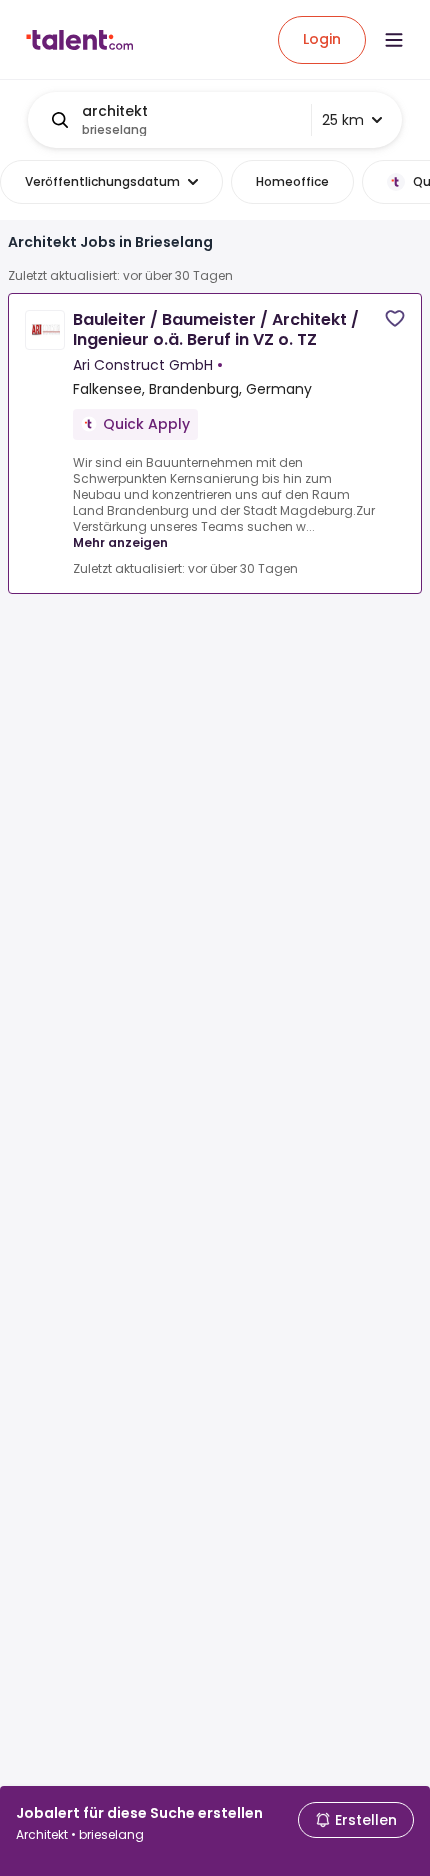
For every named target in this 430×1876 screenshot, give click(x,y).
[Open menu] (394, 40)
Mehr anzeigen (120, 542)
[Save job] (395, 318)
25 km (343, 120)
